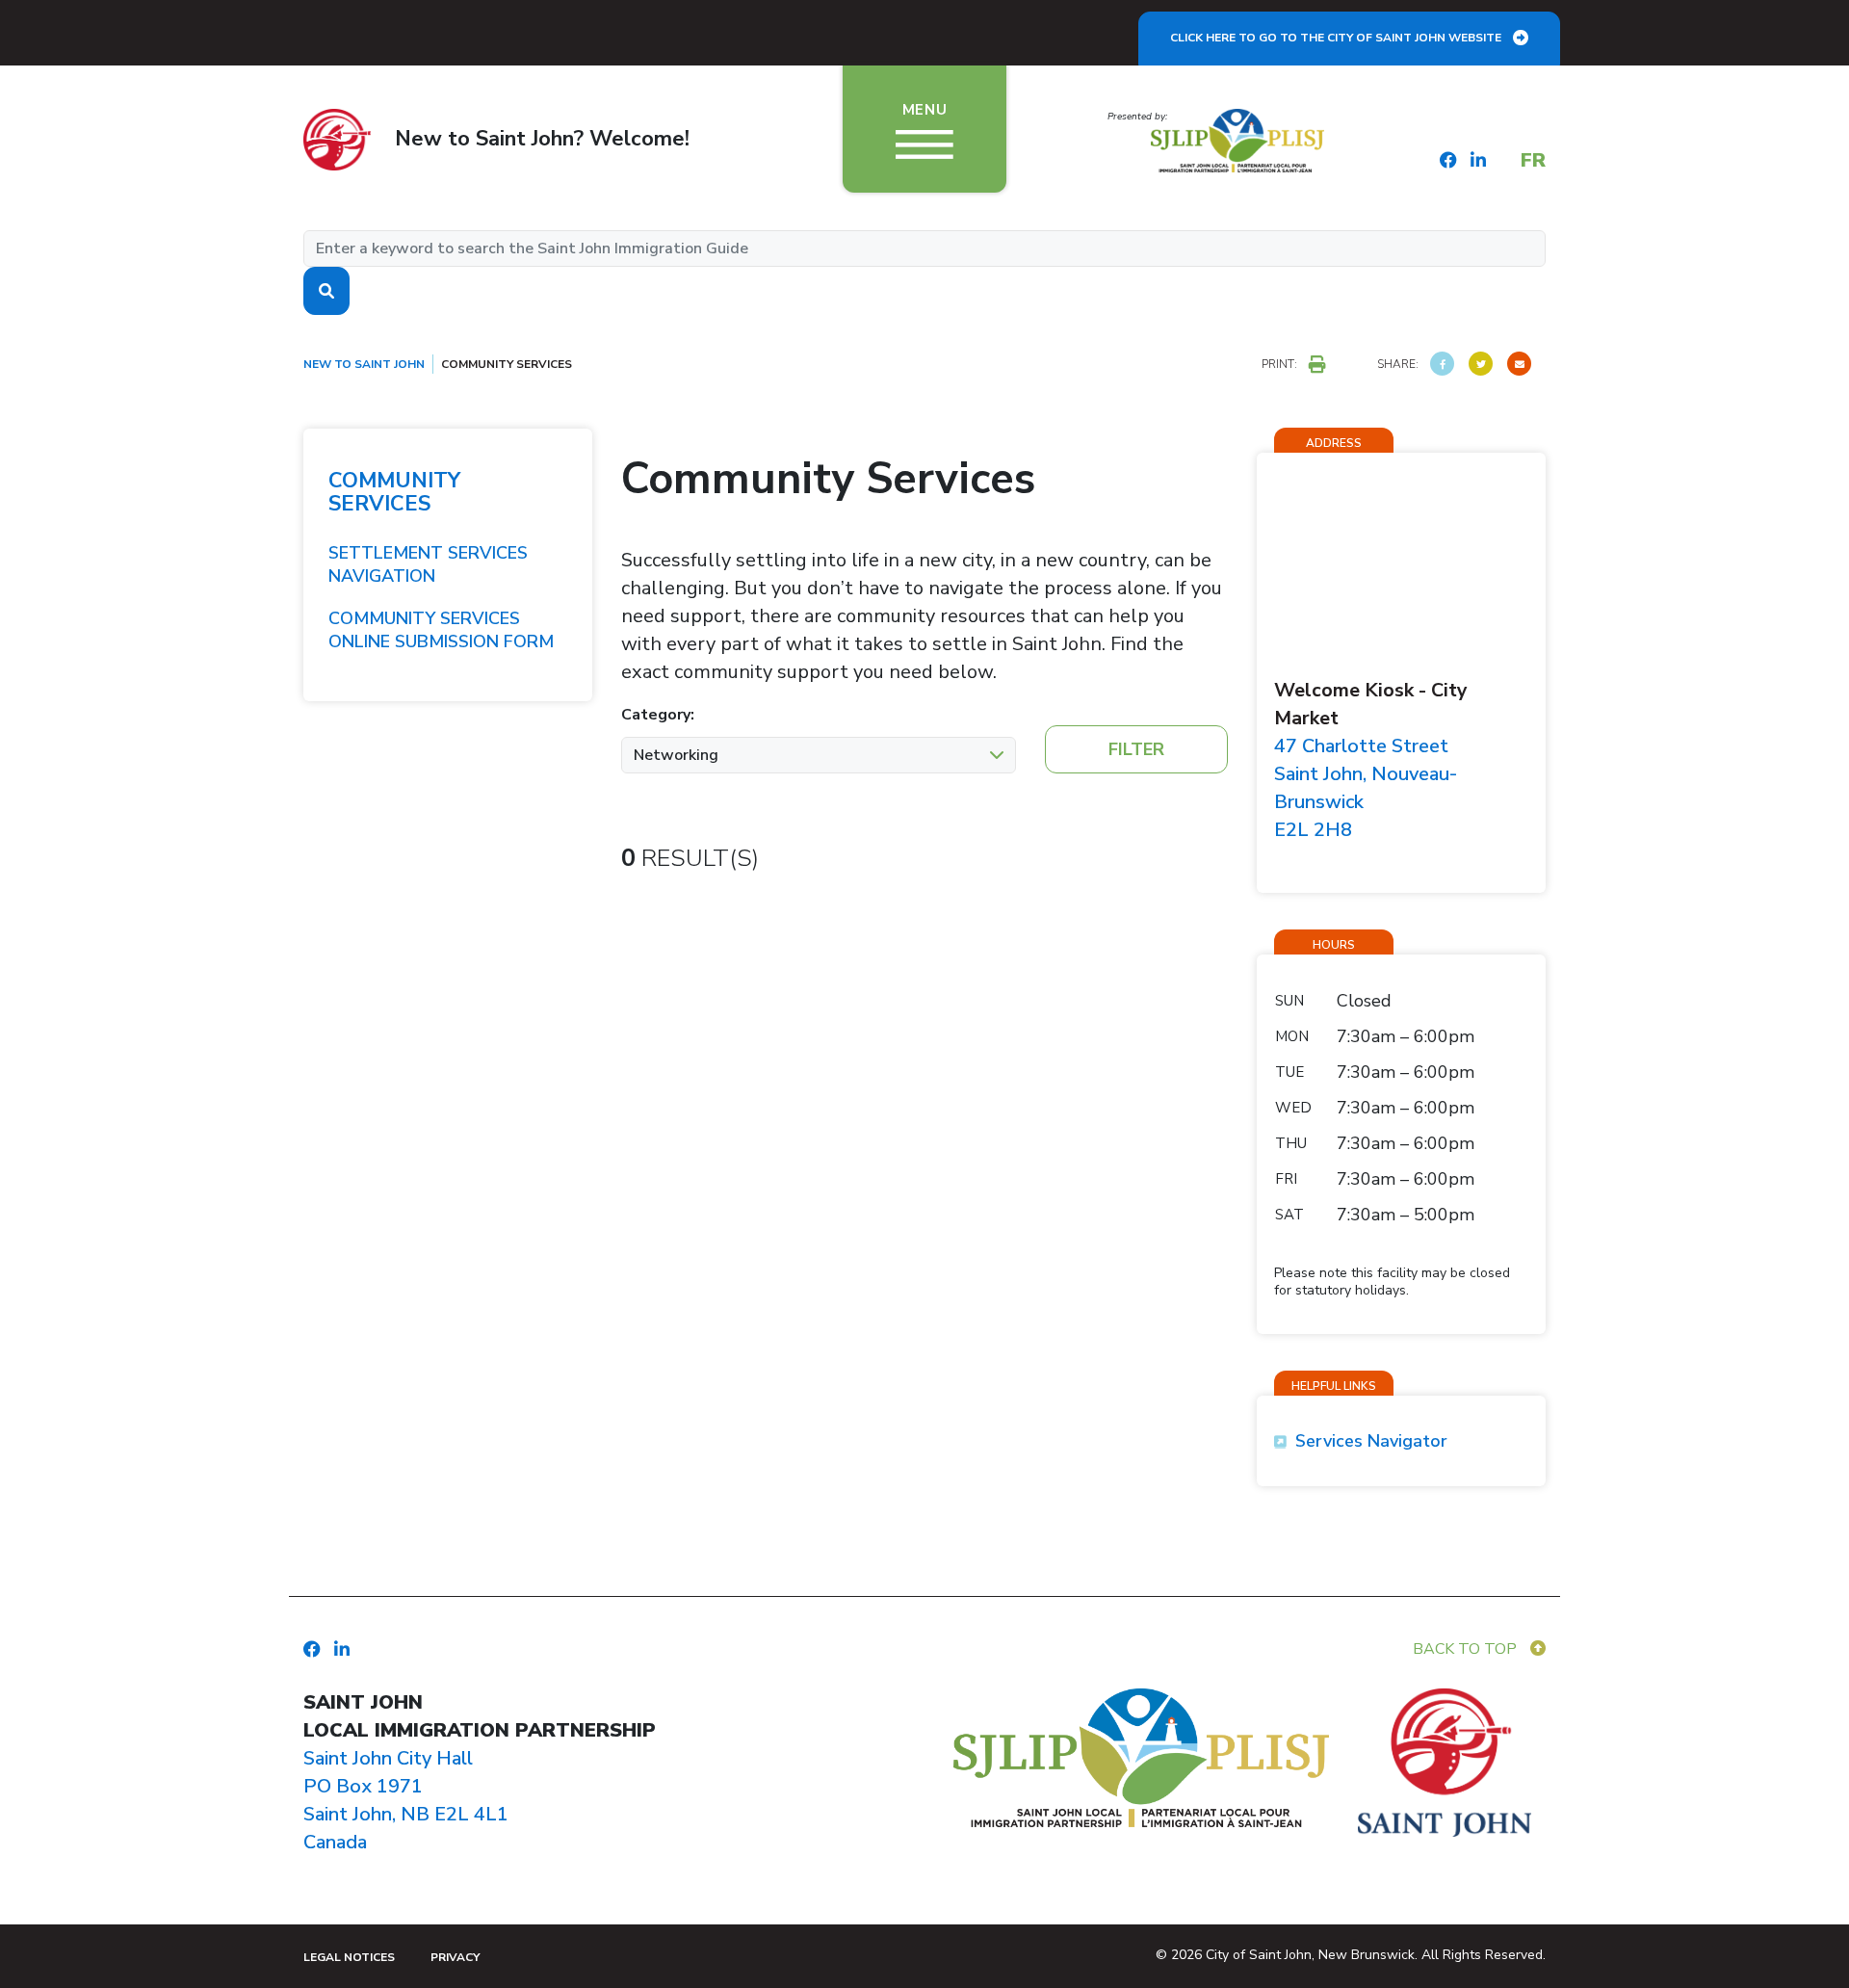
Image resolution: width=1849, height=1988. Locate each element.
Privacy (455, 1957)
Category (656, 715)
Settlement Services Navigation (428, 564)
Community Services (394, 492)
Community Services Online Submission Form (441, 630)
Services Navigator (1371, 1441)
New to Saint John (364, 364)
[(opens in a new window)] (1442, 364)
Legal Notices (349, 1957)
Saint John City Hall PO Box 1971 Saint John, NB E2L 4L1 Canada (406, 1800)
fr (1533, 160)
